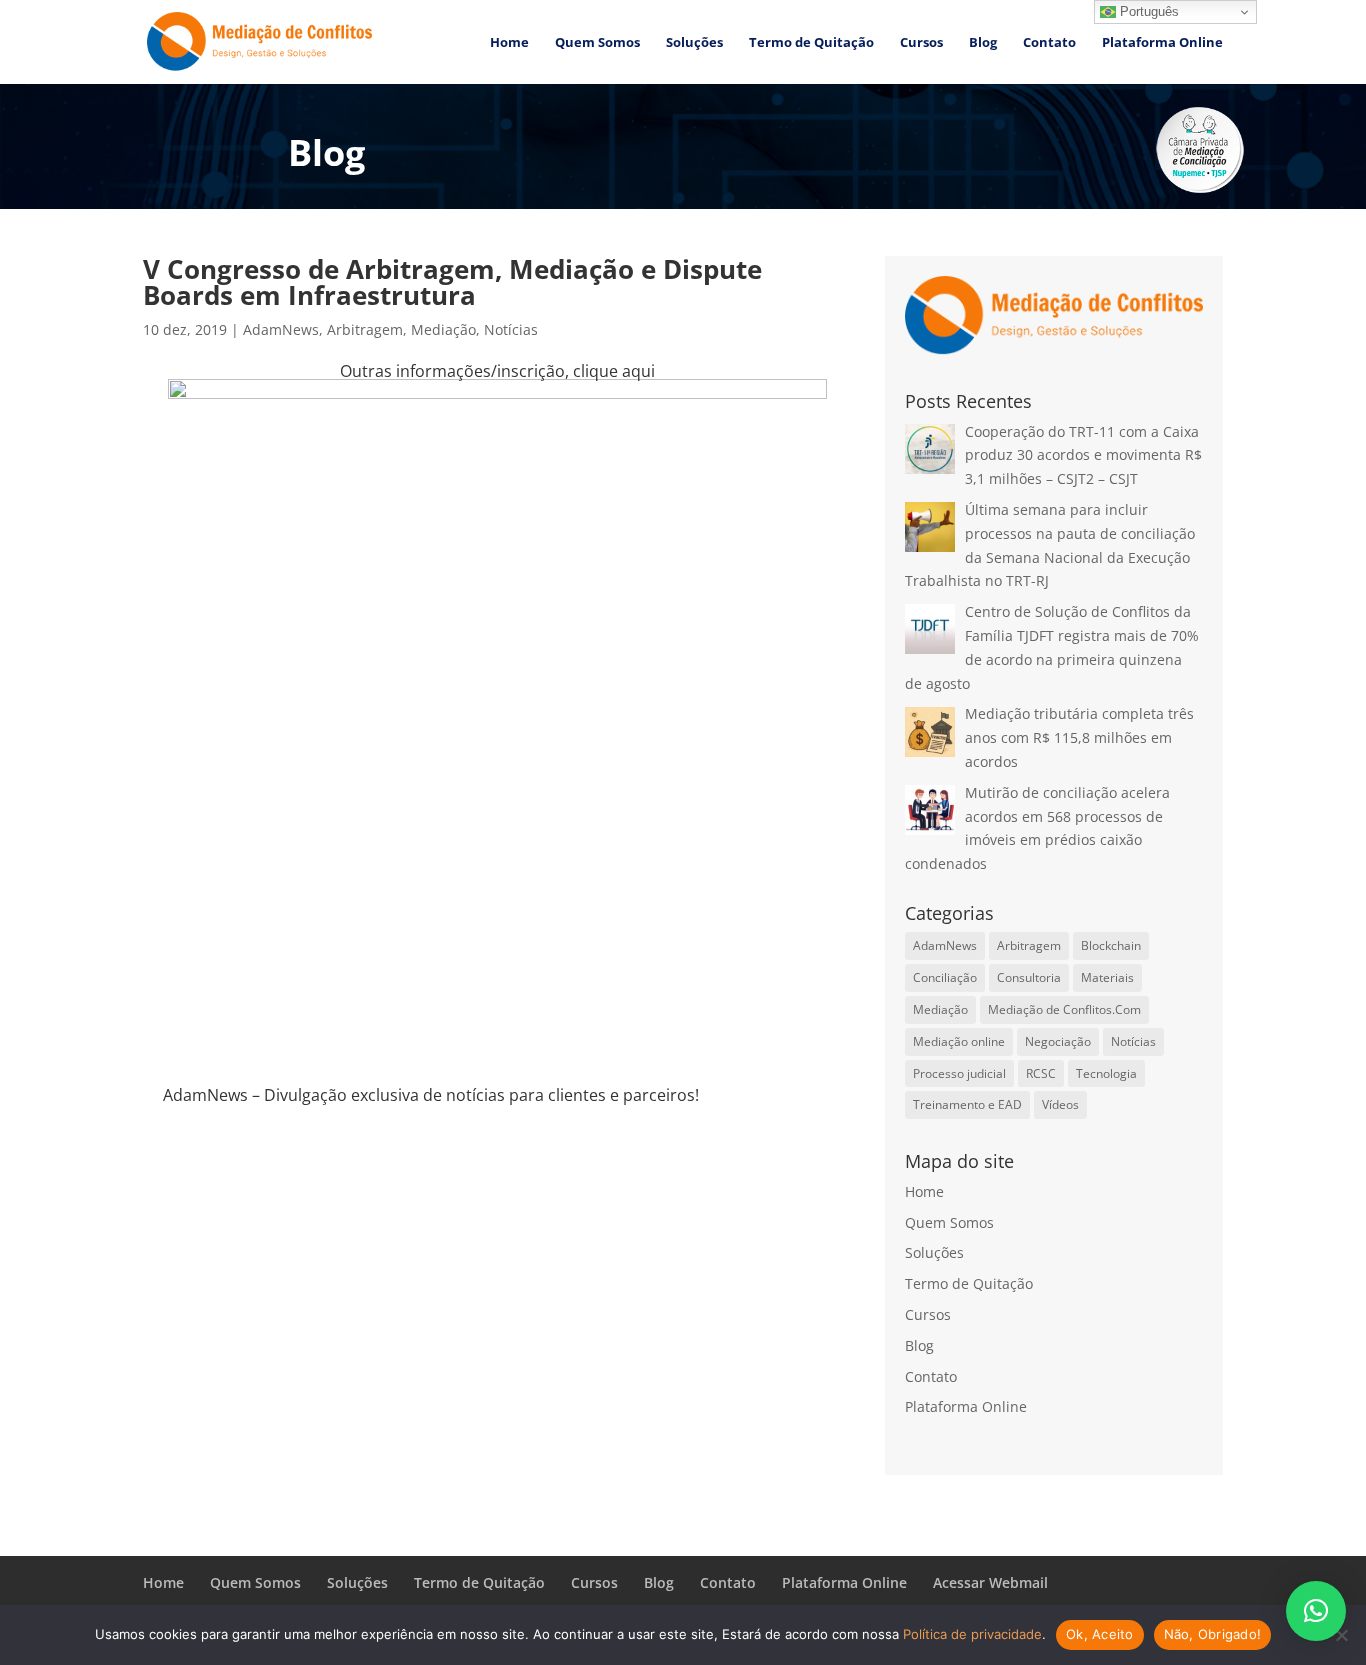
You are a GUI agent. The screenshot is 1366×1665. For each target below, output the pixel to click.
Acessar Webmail (990, 1582)
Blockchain (1111, 945)
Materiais (1107, 977)
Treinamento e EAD (967, 1104)
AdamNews (281, 329)
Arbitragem (365, 329)
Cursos (921, 43)
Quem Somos (597, 43)
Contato (1049, 43)
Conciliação (945, 977)
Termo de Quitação (811, 43)
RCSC (1041, 1073)
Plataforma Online (1162, 43)
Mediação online (959, 1041)
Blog (983, 43)
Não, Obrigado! (1213, 1634)
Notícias (511, 329)
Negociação (1058, 1041)
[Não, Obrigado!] (1341, 1635)
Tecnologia (1106, 1073)
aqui (638, 371)
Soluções (694, 43)
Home (509, 43)
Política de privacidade (972, 1634)
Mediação (443, 329)
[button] (1316, 1611)
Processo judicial (959, 1073)
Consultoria (1029, 977)
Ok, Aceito (1100, 1634)
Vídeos (1060, 1104)
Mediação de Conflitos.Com (1064, 1009)
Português (1147, 11)
